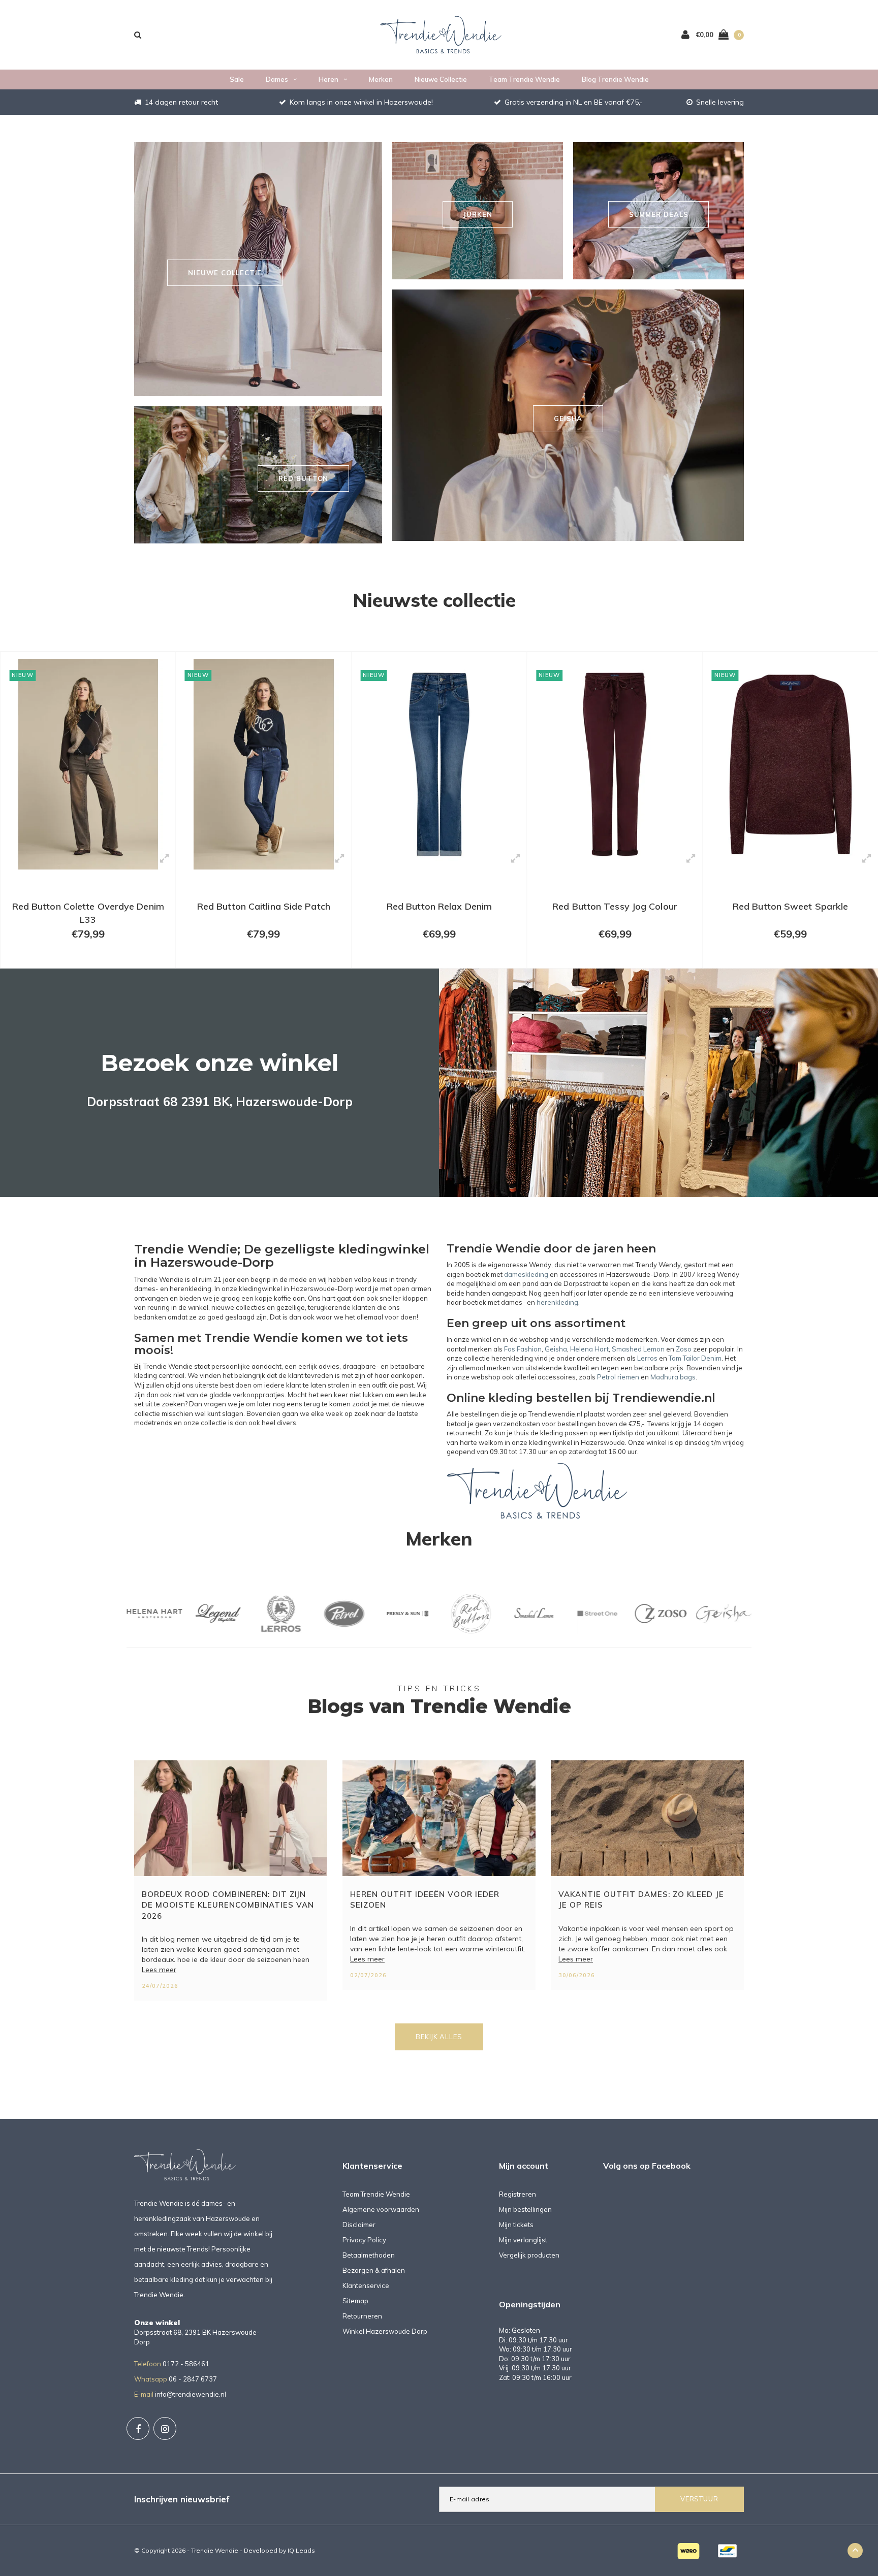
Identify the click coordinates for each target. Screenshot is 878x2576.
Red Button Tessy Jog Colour (440, 906)
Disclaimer (359, 2225)
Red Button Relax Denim (263, 906)
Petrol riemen (618, 1377)
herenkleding (557, 1302)
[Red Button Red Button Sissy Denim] (790, 764)
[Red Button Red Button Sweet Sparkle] (615, 764)
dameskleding (526, 1274)
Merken (381, 79)
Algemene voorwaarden (381, 2209)
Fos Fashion (523, 1349)
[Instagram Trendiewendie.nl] (165, 2428)
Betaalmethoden (369, 2255)
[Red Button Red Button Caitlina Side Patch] (88, 764)
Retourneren (362, 2316)
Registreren (518, 2194)
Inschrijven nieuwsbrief (182, 2499)
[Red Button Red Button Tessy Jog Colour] (439, 764)
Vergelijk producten (529, 2255)
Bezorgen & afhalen (374, 2270)
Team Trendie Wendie (524, 79)
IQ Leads (301, 2550)
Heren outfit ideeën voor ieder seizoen (425, 1899)
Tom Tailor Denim (695, 1358)
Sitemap (355, 2301)
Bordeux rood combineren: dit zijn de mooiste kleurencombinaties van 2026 (228, 1905)
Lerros (647, 1358)
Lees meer (159, 1970)
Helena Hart (589, 1349)
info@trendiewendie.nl (191, 2394)
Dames (277, 79)
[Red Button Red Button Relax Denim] (264, 764)
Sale (237, 79)
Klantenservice (366, 2285)
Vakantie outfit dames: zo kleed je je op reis (641, 1899)
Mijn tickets (516, 2225)
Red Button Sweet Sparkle (615, 906)
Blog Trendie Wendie (615, 79)
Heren (328, 79)
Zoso (684, 1349)
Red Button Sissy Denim (791, 906)
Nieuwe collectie (441, 79)
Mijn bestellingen (525, 2209)
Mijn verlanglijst (523, 2240)
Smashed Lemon (638, 1349)
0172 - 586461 (186, 2364)
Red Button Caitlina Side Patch (88, 906)
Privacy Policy (364, 2240)
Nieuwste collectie (434, 600)
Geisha (556, 1349)
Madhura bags (673, 1377)
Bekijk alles (439, 2037)
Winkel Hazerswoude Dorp (385, 2331)
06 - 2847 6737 (193, 2379)
